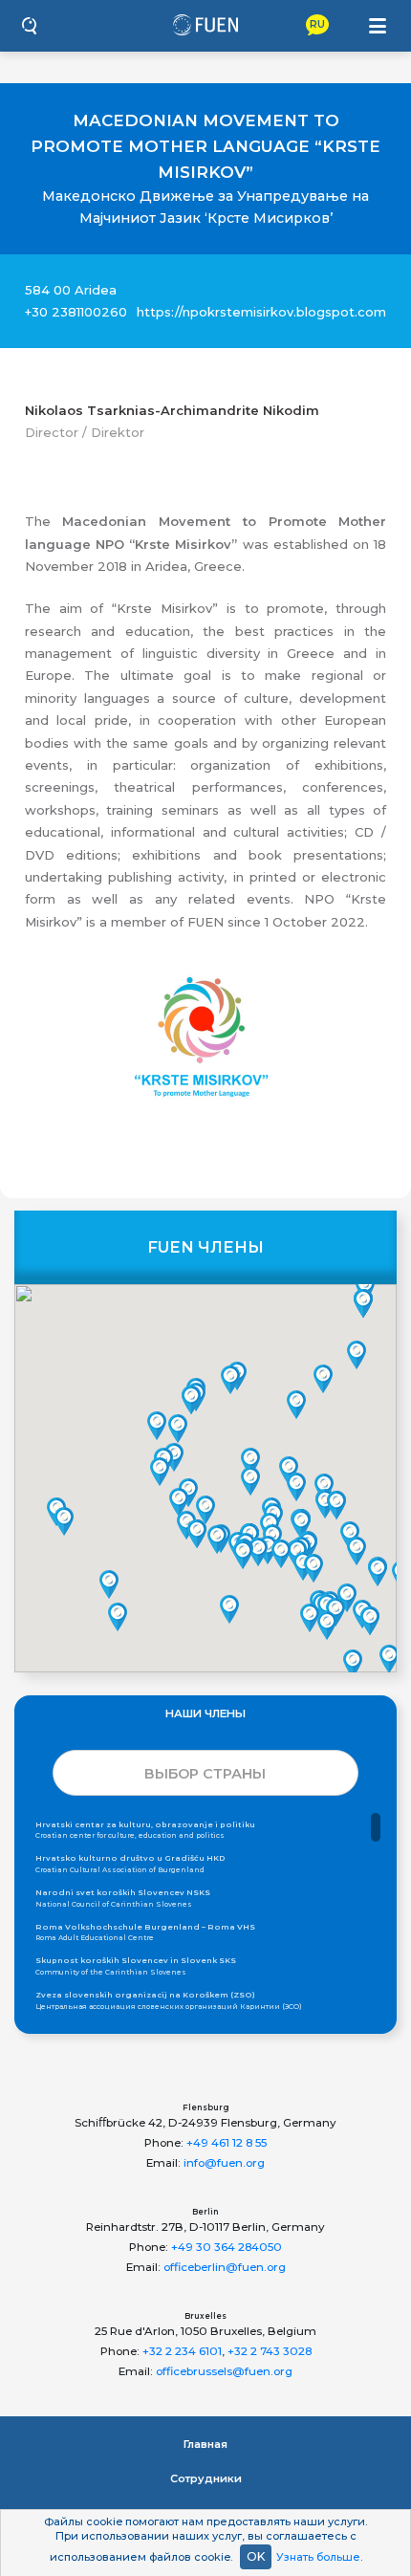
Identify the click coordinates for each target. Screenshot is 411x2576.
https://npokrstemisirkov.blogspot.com (261, 312)
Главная (205, 2444)
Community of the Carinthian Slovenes (136, 1966)
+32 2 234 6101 (182, 2351)
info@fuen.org (224, 2163)
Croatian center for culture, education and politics (145, 1830)
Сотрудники (206, 2478)
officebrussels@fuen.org (224, 2371)
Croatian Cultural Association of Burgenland (130, 1864)
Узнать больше (318, 2557)
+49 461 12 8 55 (227, 2143)
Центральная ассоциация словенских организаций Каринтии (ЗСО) (169, 2000)
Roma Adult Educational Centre (145, 1932)
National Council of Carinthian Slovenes (123, 1898)
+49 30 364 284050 (227, 2247)
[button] (160, 1472)
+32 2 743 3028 (270, 2351)
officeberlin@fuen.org (225, 2267)
